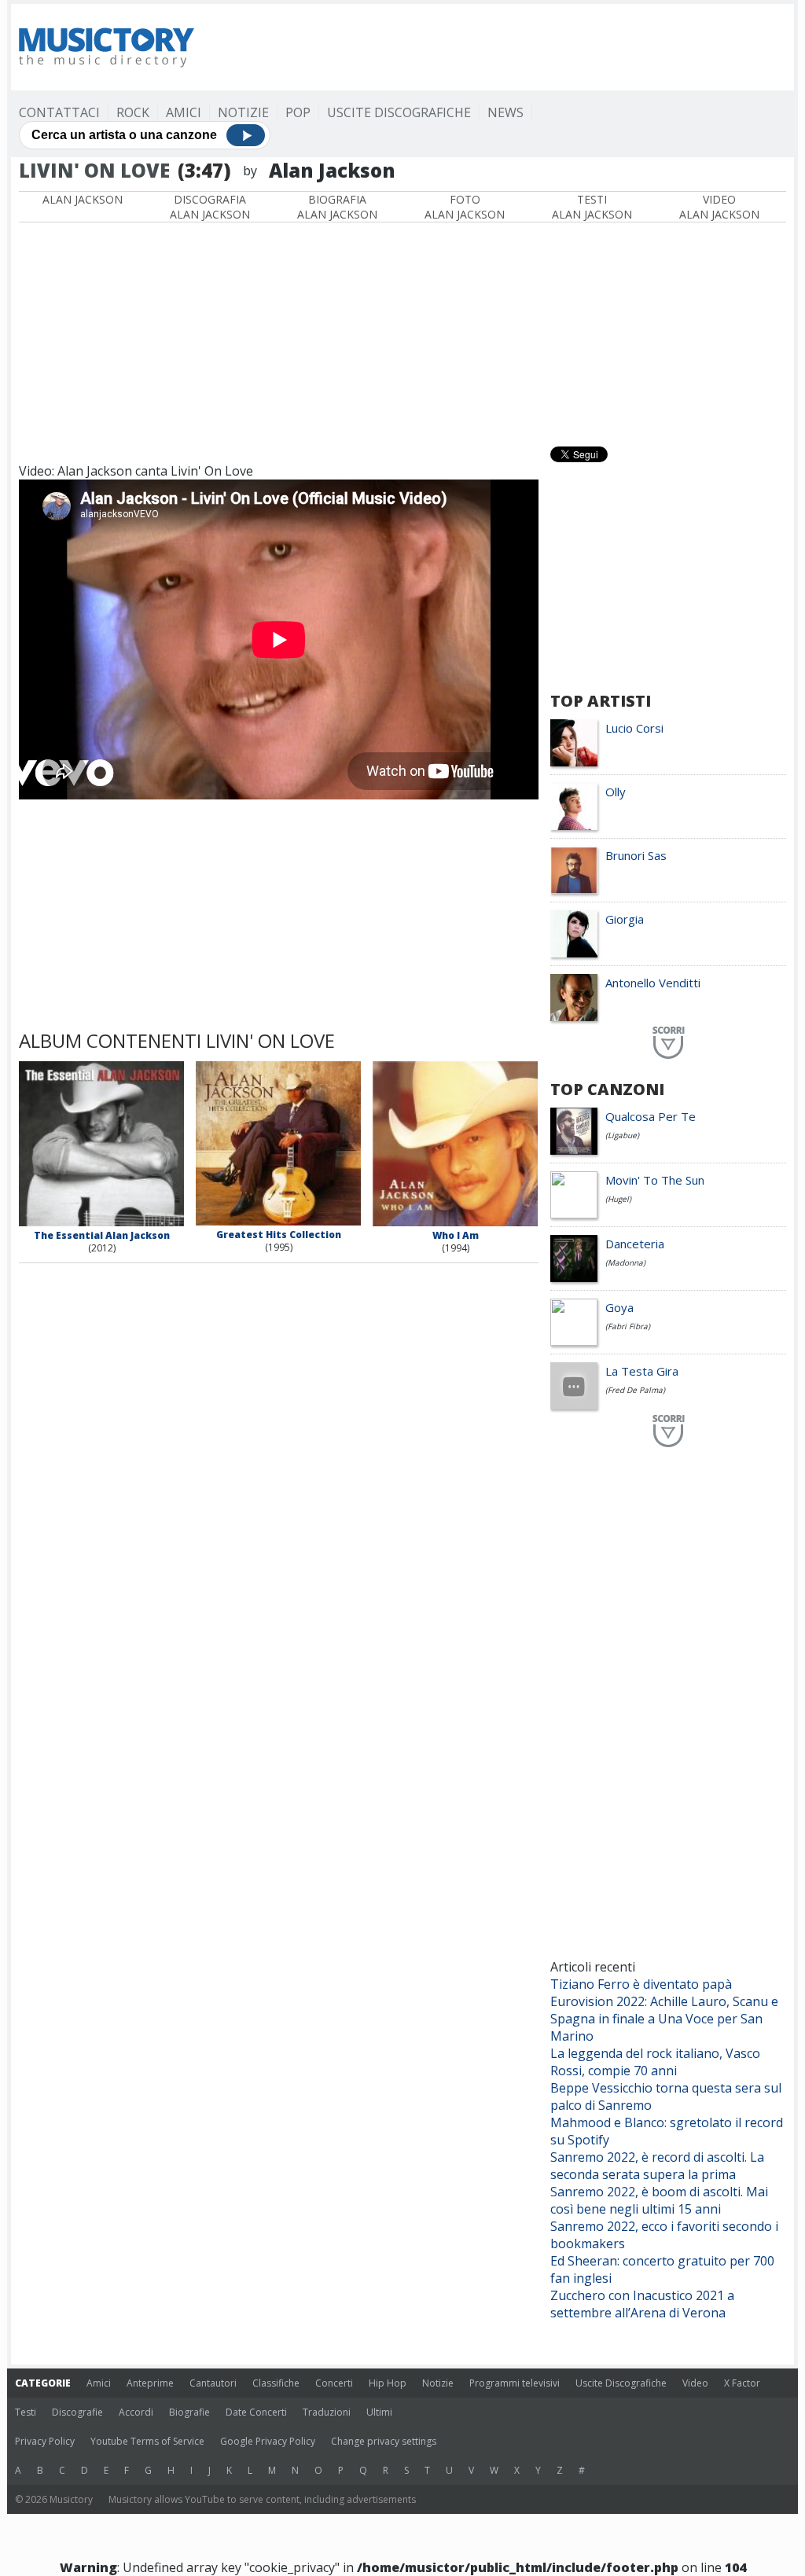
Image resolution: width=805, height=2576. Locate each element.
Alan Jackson (83, 199)
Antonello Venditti (653, 983)
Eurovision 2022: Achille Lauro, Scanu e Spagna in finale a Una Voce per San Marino (664, 2019)
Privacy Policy (45, 2441)
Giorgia (625, 919)
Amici (184, 112)
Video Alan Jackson (719, 207)
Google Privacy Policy (268, 2441)
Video (695, 2383)
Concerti (334, 2383)
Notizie (243, 112)
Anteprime (150, 2383)
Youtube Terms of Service (147, 2441)
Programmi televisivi (515, 2383)
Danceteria (635, 1244)
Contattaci (59, 112)
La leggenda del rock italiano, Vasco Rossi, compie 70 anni (655, 2062)
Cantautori (213, 2383)
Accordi (136, 2412)
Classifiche (276, 2383)
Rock (133, 112)
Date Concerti (256, 2412)
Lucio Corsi (634, 728)
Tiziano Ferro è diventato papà (641, 1984)
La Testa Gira (642, 1371)
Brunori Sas (636, 855)
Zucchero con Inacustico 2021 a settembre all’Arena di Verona (642, 2304)
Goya (619, 1307)
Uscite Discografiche (399, 112)
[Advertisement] (500, 47)
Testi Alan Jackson (592, 207)
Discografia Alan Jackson (210, 207)
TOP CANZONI (607, 1089)
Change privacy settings (384, 2441)
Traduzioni (327, 2412)
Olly (616, 792)
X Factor (742, 2383)
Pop (298, 112)
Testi (26, 2412)
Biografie (189, 2412)
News (505, 112)
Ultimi (379, 2412)
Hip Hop (388, 2383)
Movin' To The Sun (655, 1180)
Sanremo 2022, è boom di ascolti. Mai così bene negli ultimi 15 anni (659, 2200)
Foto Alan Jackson (465, 207)
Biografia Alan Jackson (337, 207)
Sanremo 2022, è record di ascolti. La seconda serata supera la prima (657, 2166)
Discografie (77, 2412)
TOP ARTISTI (601, 701)
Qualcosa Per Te (651, 1116)
